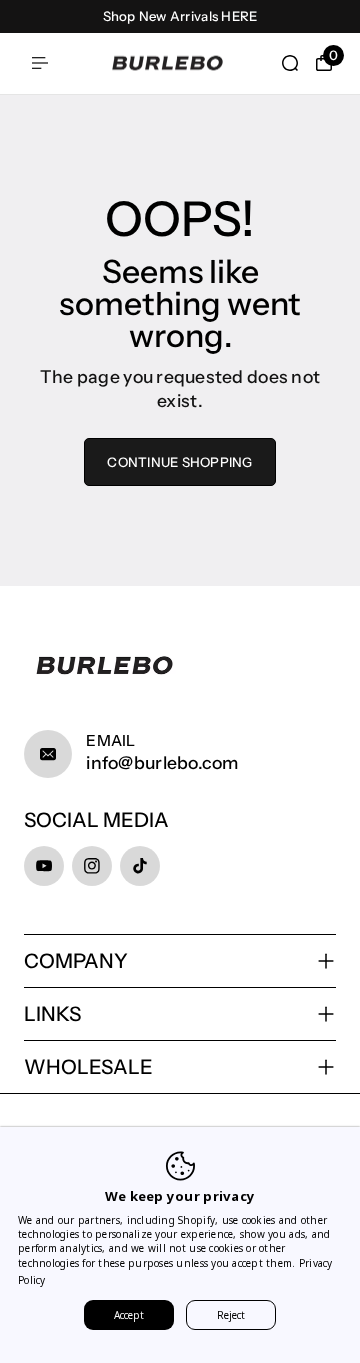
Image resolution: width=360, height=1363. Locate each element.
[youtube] (44, 866)
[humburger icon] (40, 63)
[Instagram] (92, 866)
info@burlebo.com (162, 762)
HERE (239, 16)
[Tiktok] (140, 866)
